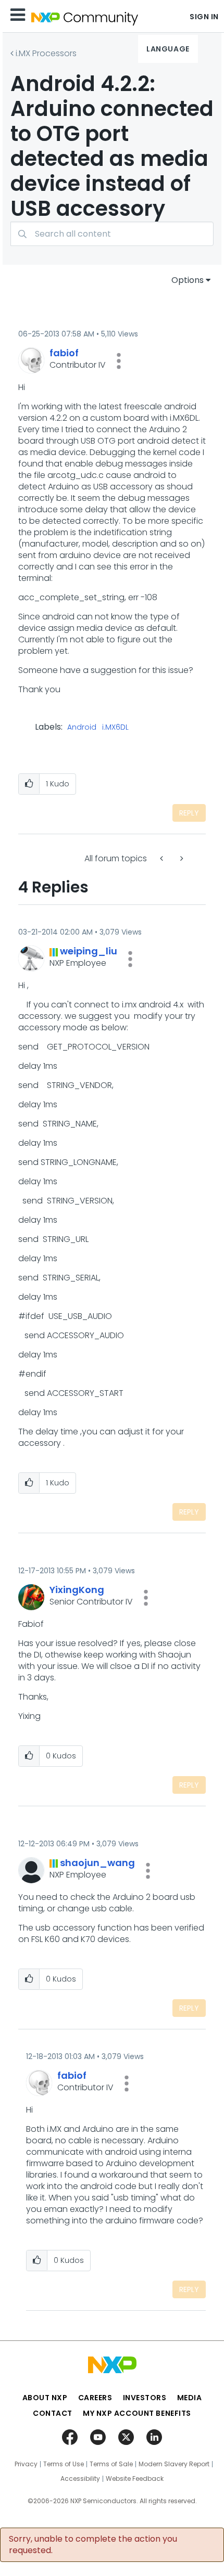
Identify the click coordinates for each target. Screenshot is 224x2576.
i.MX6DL (115, 728)
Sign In (204, 17)
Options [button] (188, 280)
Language (168, 49)
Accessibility (80, 2479)
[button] (119, 361)
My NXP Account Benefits (137, 2413)
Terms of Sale (111, 2464)
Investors (145, 2398)
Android (82, 728)
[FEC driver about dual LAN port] (181, 858)
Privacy (26, 2464)
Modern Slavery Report (174, 2464)
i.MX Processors (46, 53)
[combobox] (112, 234)
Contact (53, 2413)
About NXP (45, 2398)
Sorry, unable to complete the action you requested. (93, 2545)
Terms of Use (64, 2464)
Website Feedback (135, 2479)
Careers (95, 2398)
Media (190, 2398)
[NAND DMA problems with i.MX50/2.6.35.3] (163, 858)
